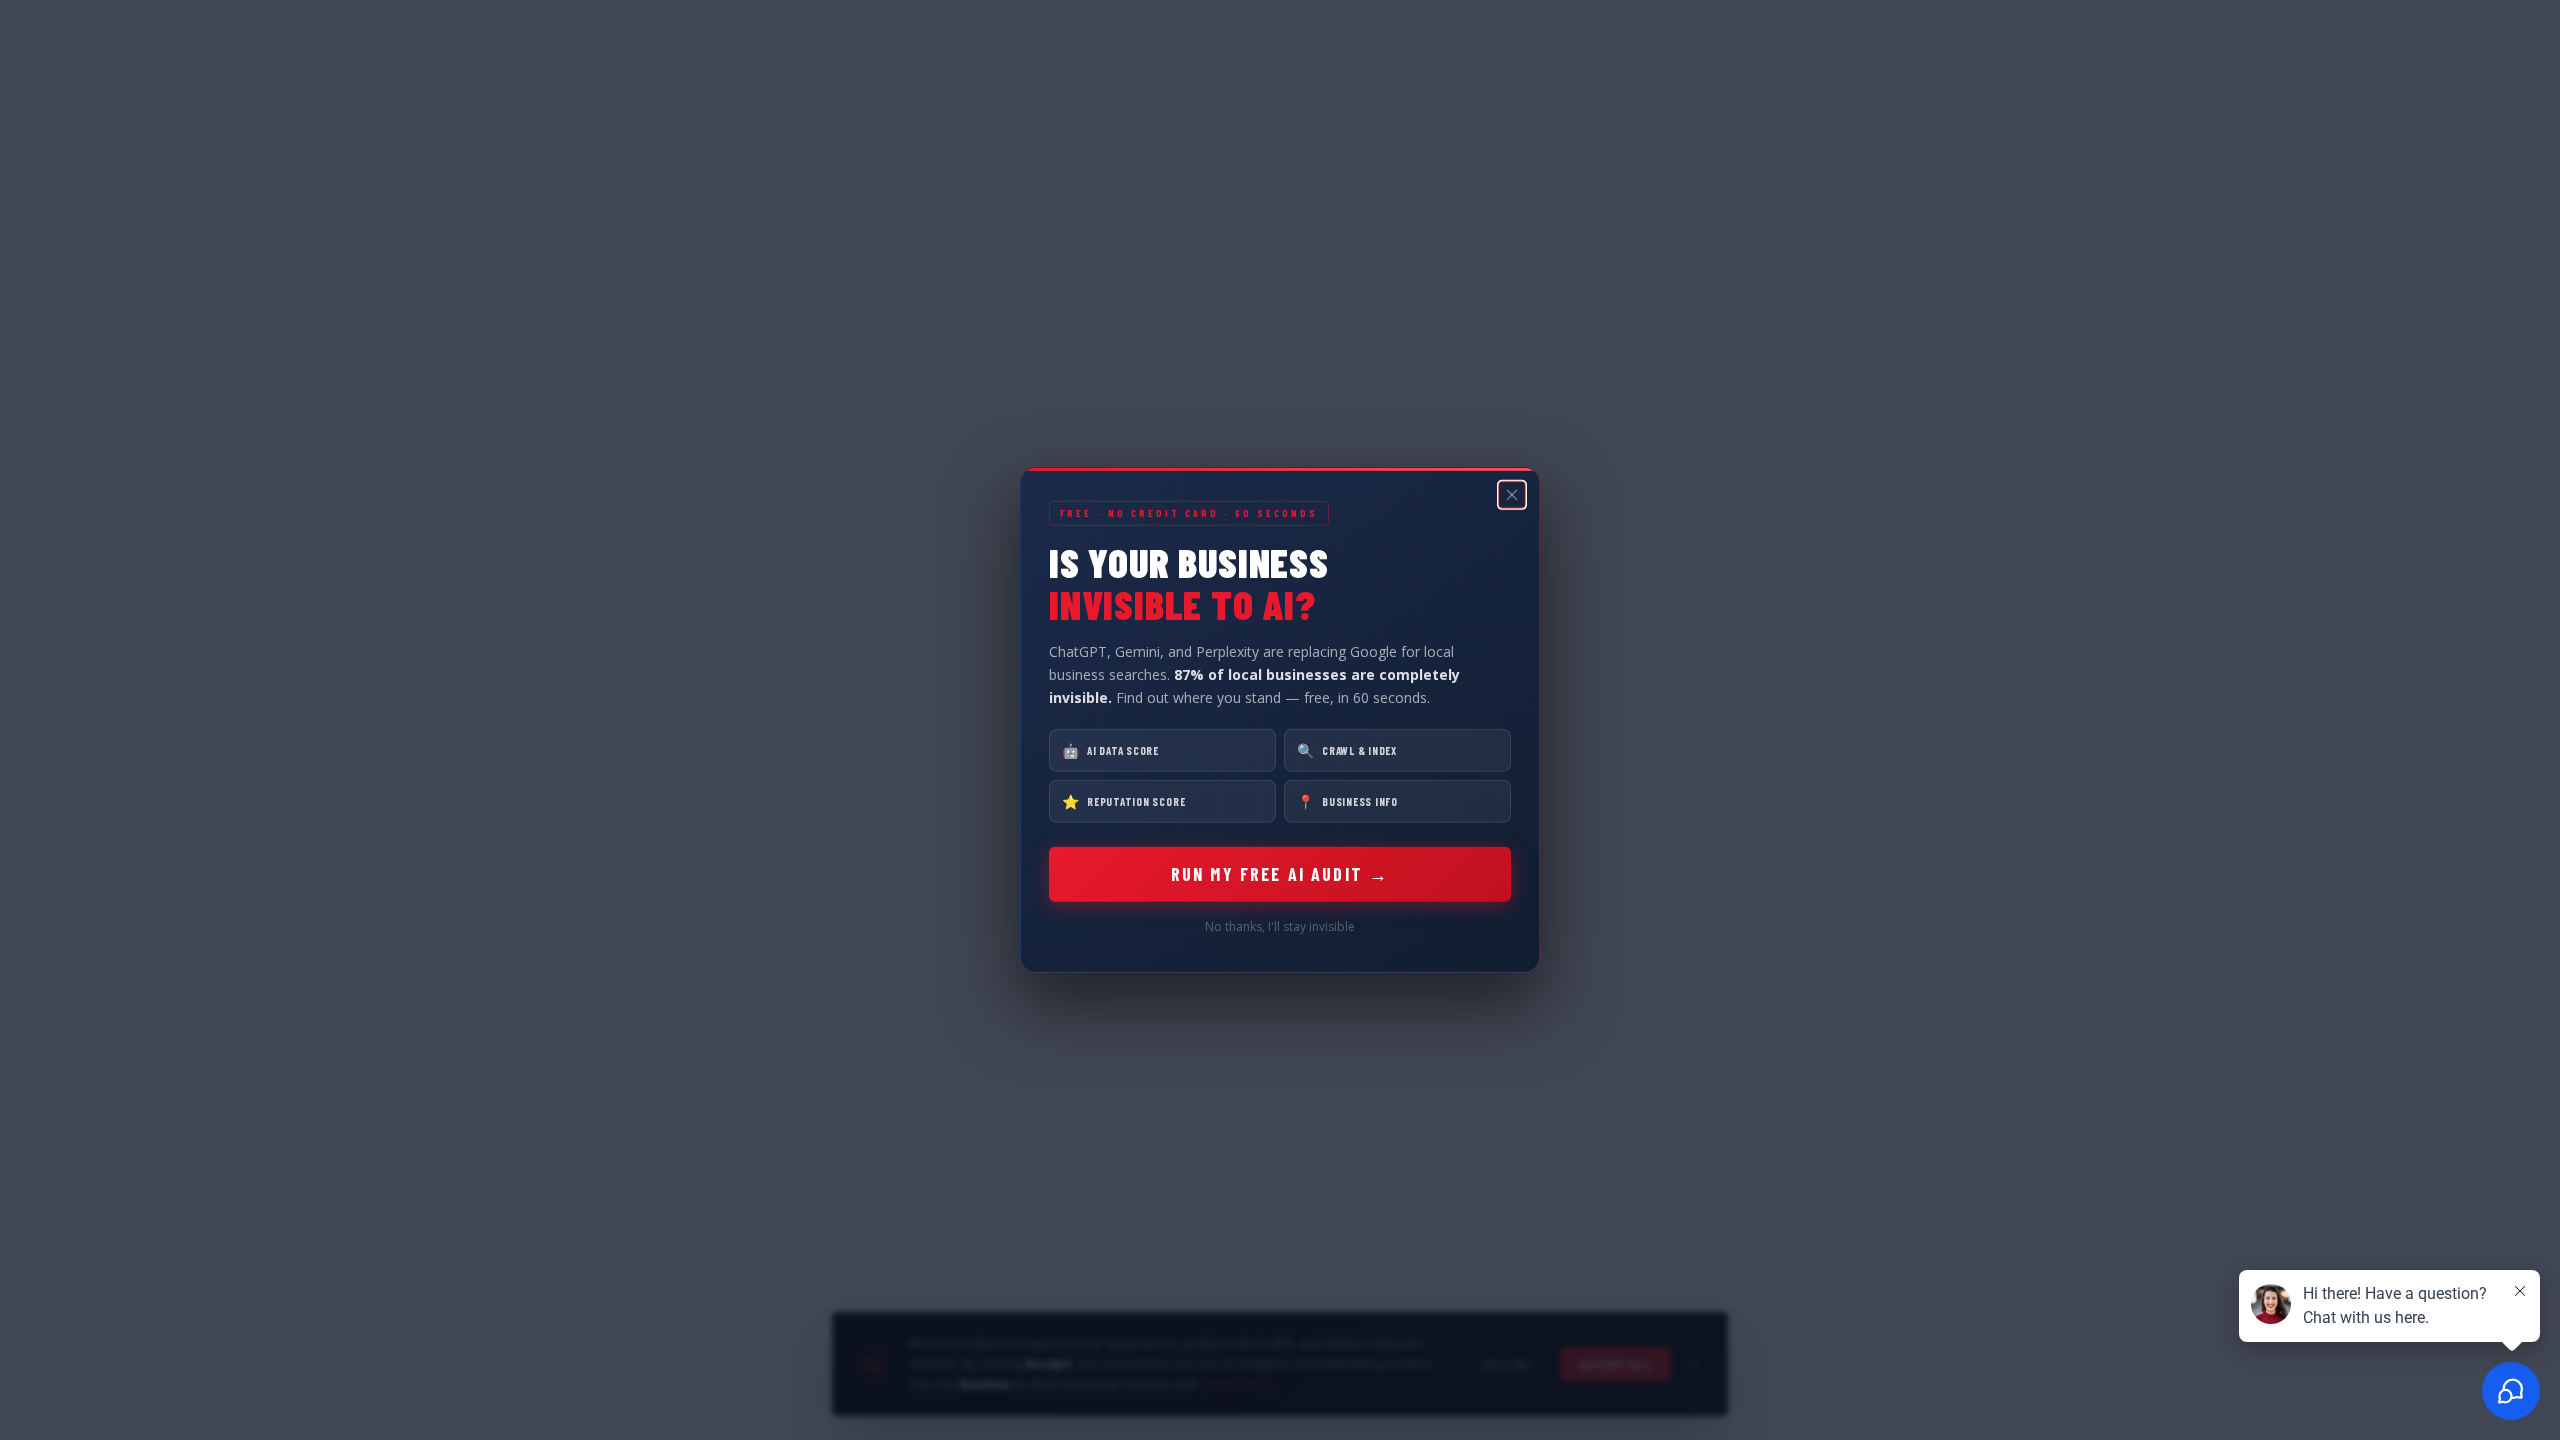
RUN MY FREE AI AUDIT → (1280, 874)
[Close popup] (1512, 495)
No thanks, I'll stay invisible (1280, 926)
